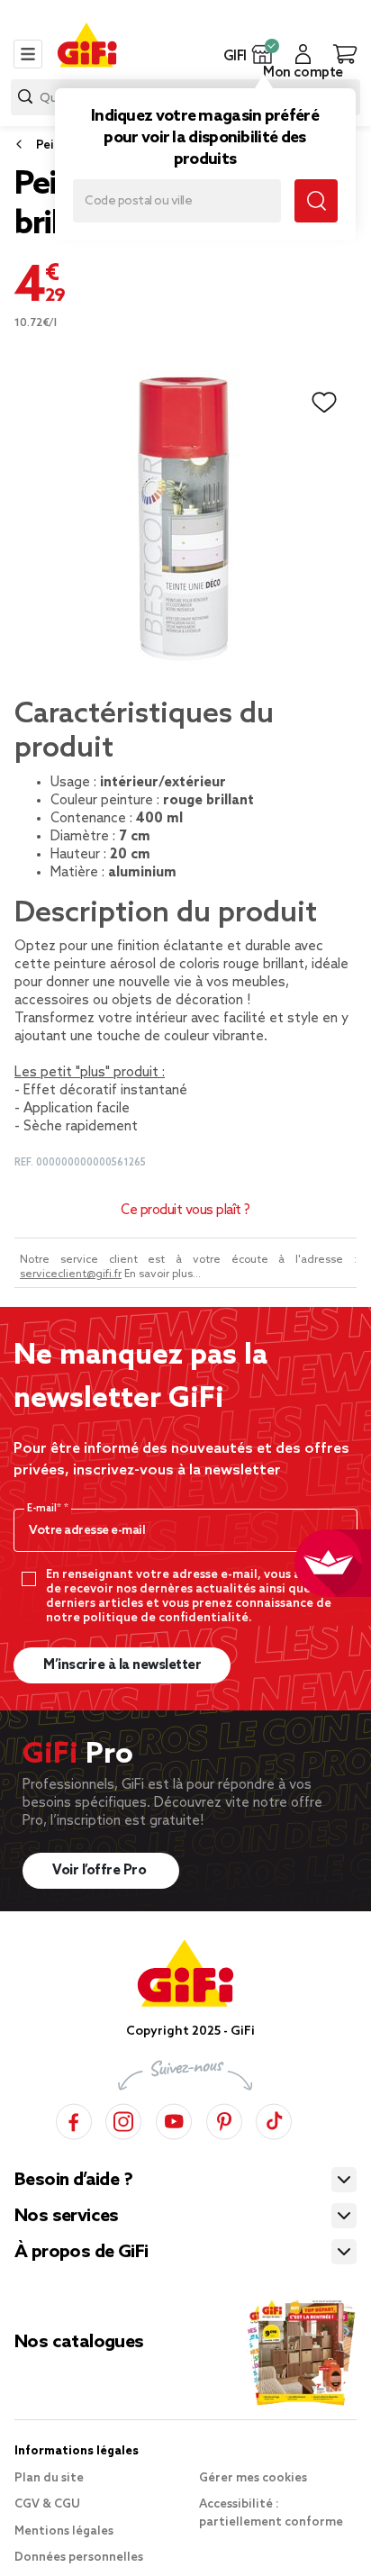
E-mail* (45, 1509)
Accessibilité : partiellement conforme (271, 2513)
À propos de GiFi (81, 2253)
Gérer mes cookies (253, 2478)
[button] (262, 54)
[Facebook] (74, 2119)
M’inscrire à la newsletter (122, 1665)
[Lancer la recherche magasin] (316, 201)
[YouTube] (174, 2119)
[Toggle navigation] (28, 54)
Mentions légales (64, 2531)
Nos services (67, 2217)
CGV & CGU (47, 2504)
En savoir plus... (163, 1274)
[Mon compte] (303, 54)
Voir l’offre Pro (101, 1871)
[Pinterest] (224, 2119)
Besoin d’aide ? (73, 2181)
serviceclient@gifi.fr (71, 1274)
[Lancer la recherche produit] (25, 97)
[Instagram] (123, 2119)
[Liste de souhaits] (324, 403)
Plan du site (49, 2478)
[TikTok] (274, 2119)
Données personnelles (79, 2558)
